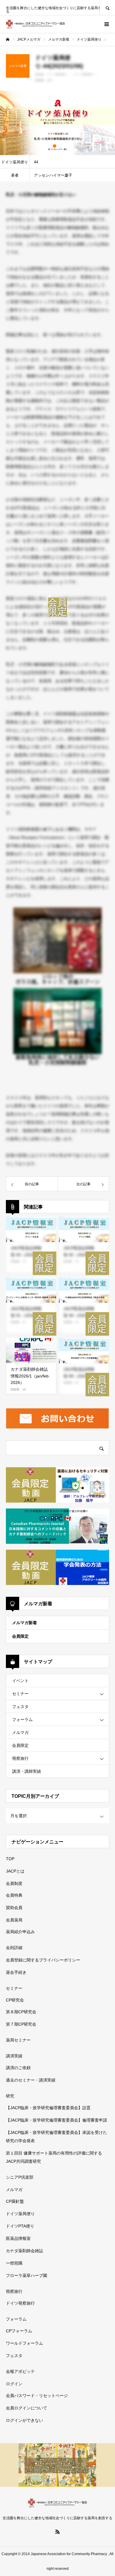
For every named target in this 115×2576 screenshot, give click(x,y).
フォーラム (22, 1719)
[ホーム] (8, 39)
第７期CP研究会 (21, 2024)
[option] (57, 123)
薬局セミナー (18, 2040)
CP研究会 (15, 2000)
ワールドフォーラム (24, 2343)
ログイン (14, 2384)
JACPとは (15, 1871)
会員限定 (20, 1636)
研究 (10, 2096)
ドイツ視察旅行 (20, 2303)
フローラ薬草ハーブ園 (27, 2275)
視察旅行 (20, 1758)
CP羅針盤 (15, 2201)
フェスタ (20, 1707)
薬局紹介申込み (20, 1932)
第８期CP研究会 (21, 2012)
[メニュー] (106, 24)
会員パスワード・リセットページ (37, 2396)
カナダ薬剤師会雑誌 (24, 2251)
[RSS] (57, 2532)
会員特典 (14, 1895)
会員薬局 (14, 1920)
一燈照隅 (14, 2263)
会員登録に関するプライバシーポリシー (43, 1960)
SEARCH (107, 8)
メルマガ (20, 1732)
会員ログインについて (27, 2408)
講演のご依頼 (18, 2068)
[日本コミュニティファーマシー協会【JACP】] (35, 24)
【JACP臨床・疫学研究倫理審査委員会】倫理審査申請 (56, 2120)
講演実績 (14, 2056)
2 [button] (60, 146)
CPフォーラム (19, 2331)
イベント (20, 1681)
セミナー (20, 1694)
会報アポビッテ (20, 2371)
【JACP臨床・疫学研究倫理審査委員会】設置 (48, 2108)
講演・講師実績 (27, 1771)
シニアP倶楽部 (20, 2177)
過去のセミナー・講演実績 (31, 2080)
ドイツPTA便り (20, 2226)
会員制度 (14, 1883)
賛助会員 (14, 1908)
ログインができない (24, 2420)
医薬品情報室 (18, 2238)
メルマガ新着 (24, 1623)
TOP (10, 1859)
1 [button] (55, 146)
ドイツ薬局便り (20, 2214)
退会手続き (16, 1972)
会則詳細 (14, 1948)
